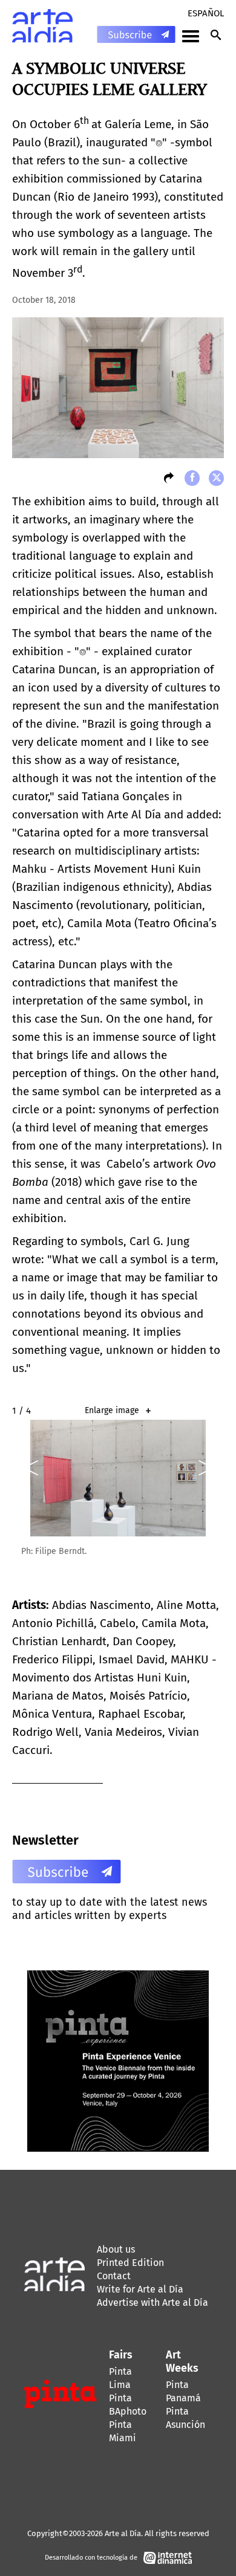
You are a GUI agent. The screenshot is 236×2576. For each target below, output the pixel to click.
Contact (114, 2276)
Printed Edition (130, 2263)
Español (206, 13)
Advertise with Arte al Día (152, 2303)
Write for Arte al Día (140, 2289)
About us (116, 2249)
